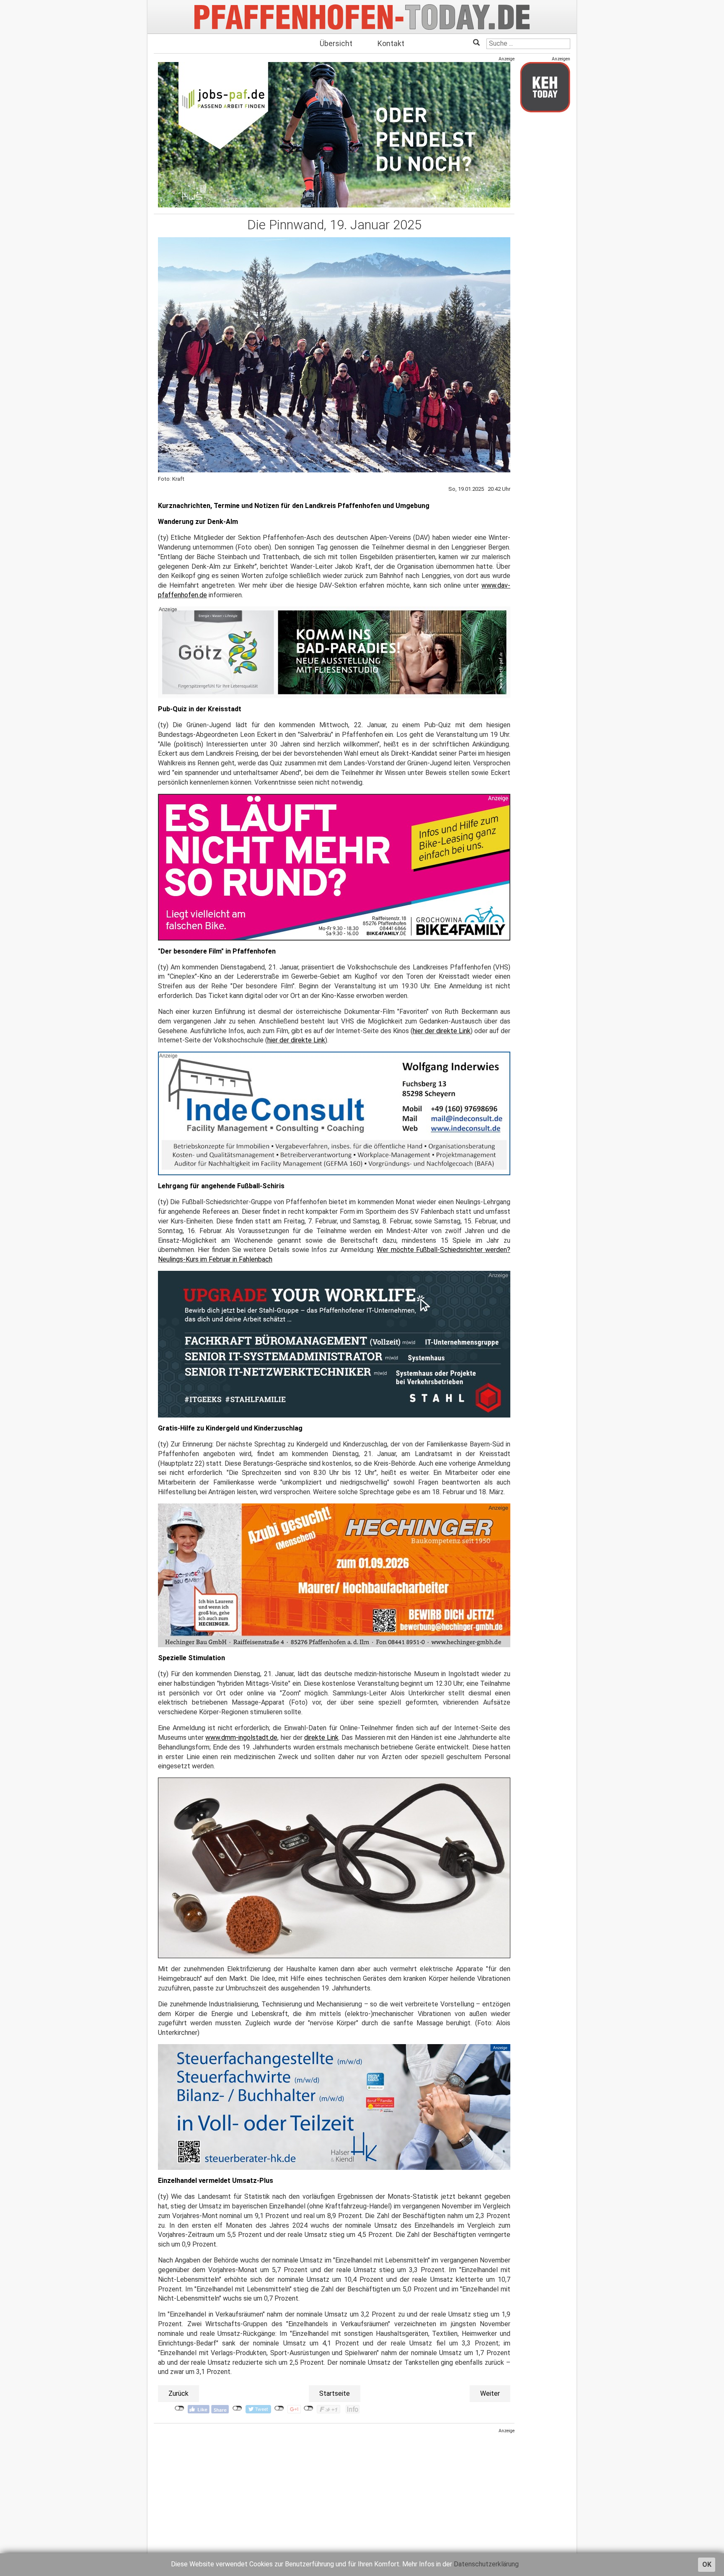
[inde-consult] (334, 1113)
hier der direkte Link (442, 1031)
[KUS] (334, 135)
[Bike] (334, 867)
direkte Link (321, 1738)
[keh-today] (545, 87)
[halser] (334, 2107)
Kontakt (391, 43)
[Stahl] (334, 1344)
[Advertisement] (334, 2493)
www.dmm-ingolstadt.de (241, 1738)
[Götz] (334, 652)
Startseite (335, 2393)
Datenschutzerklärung (486, 2564)
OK (707, 2564)
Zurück (178, 2393)
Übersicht (336, 43)
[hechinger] (334, 1575)
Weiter (490, 2393)
